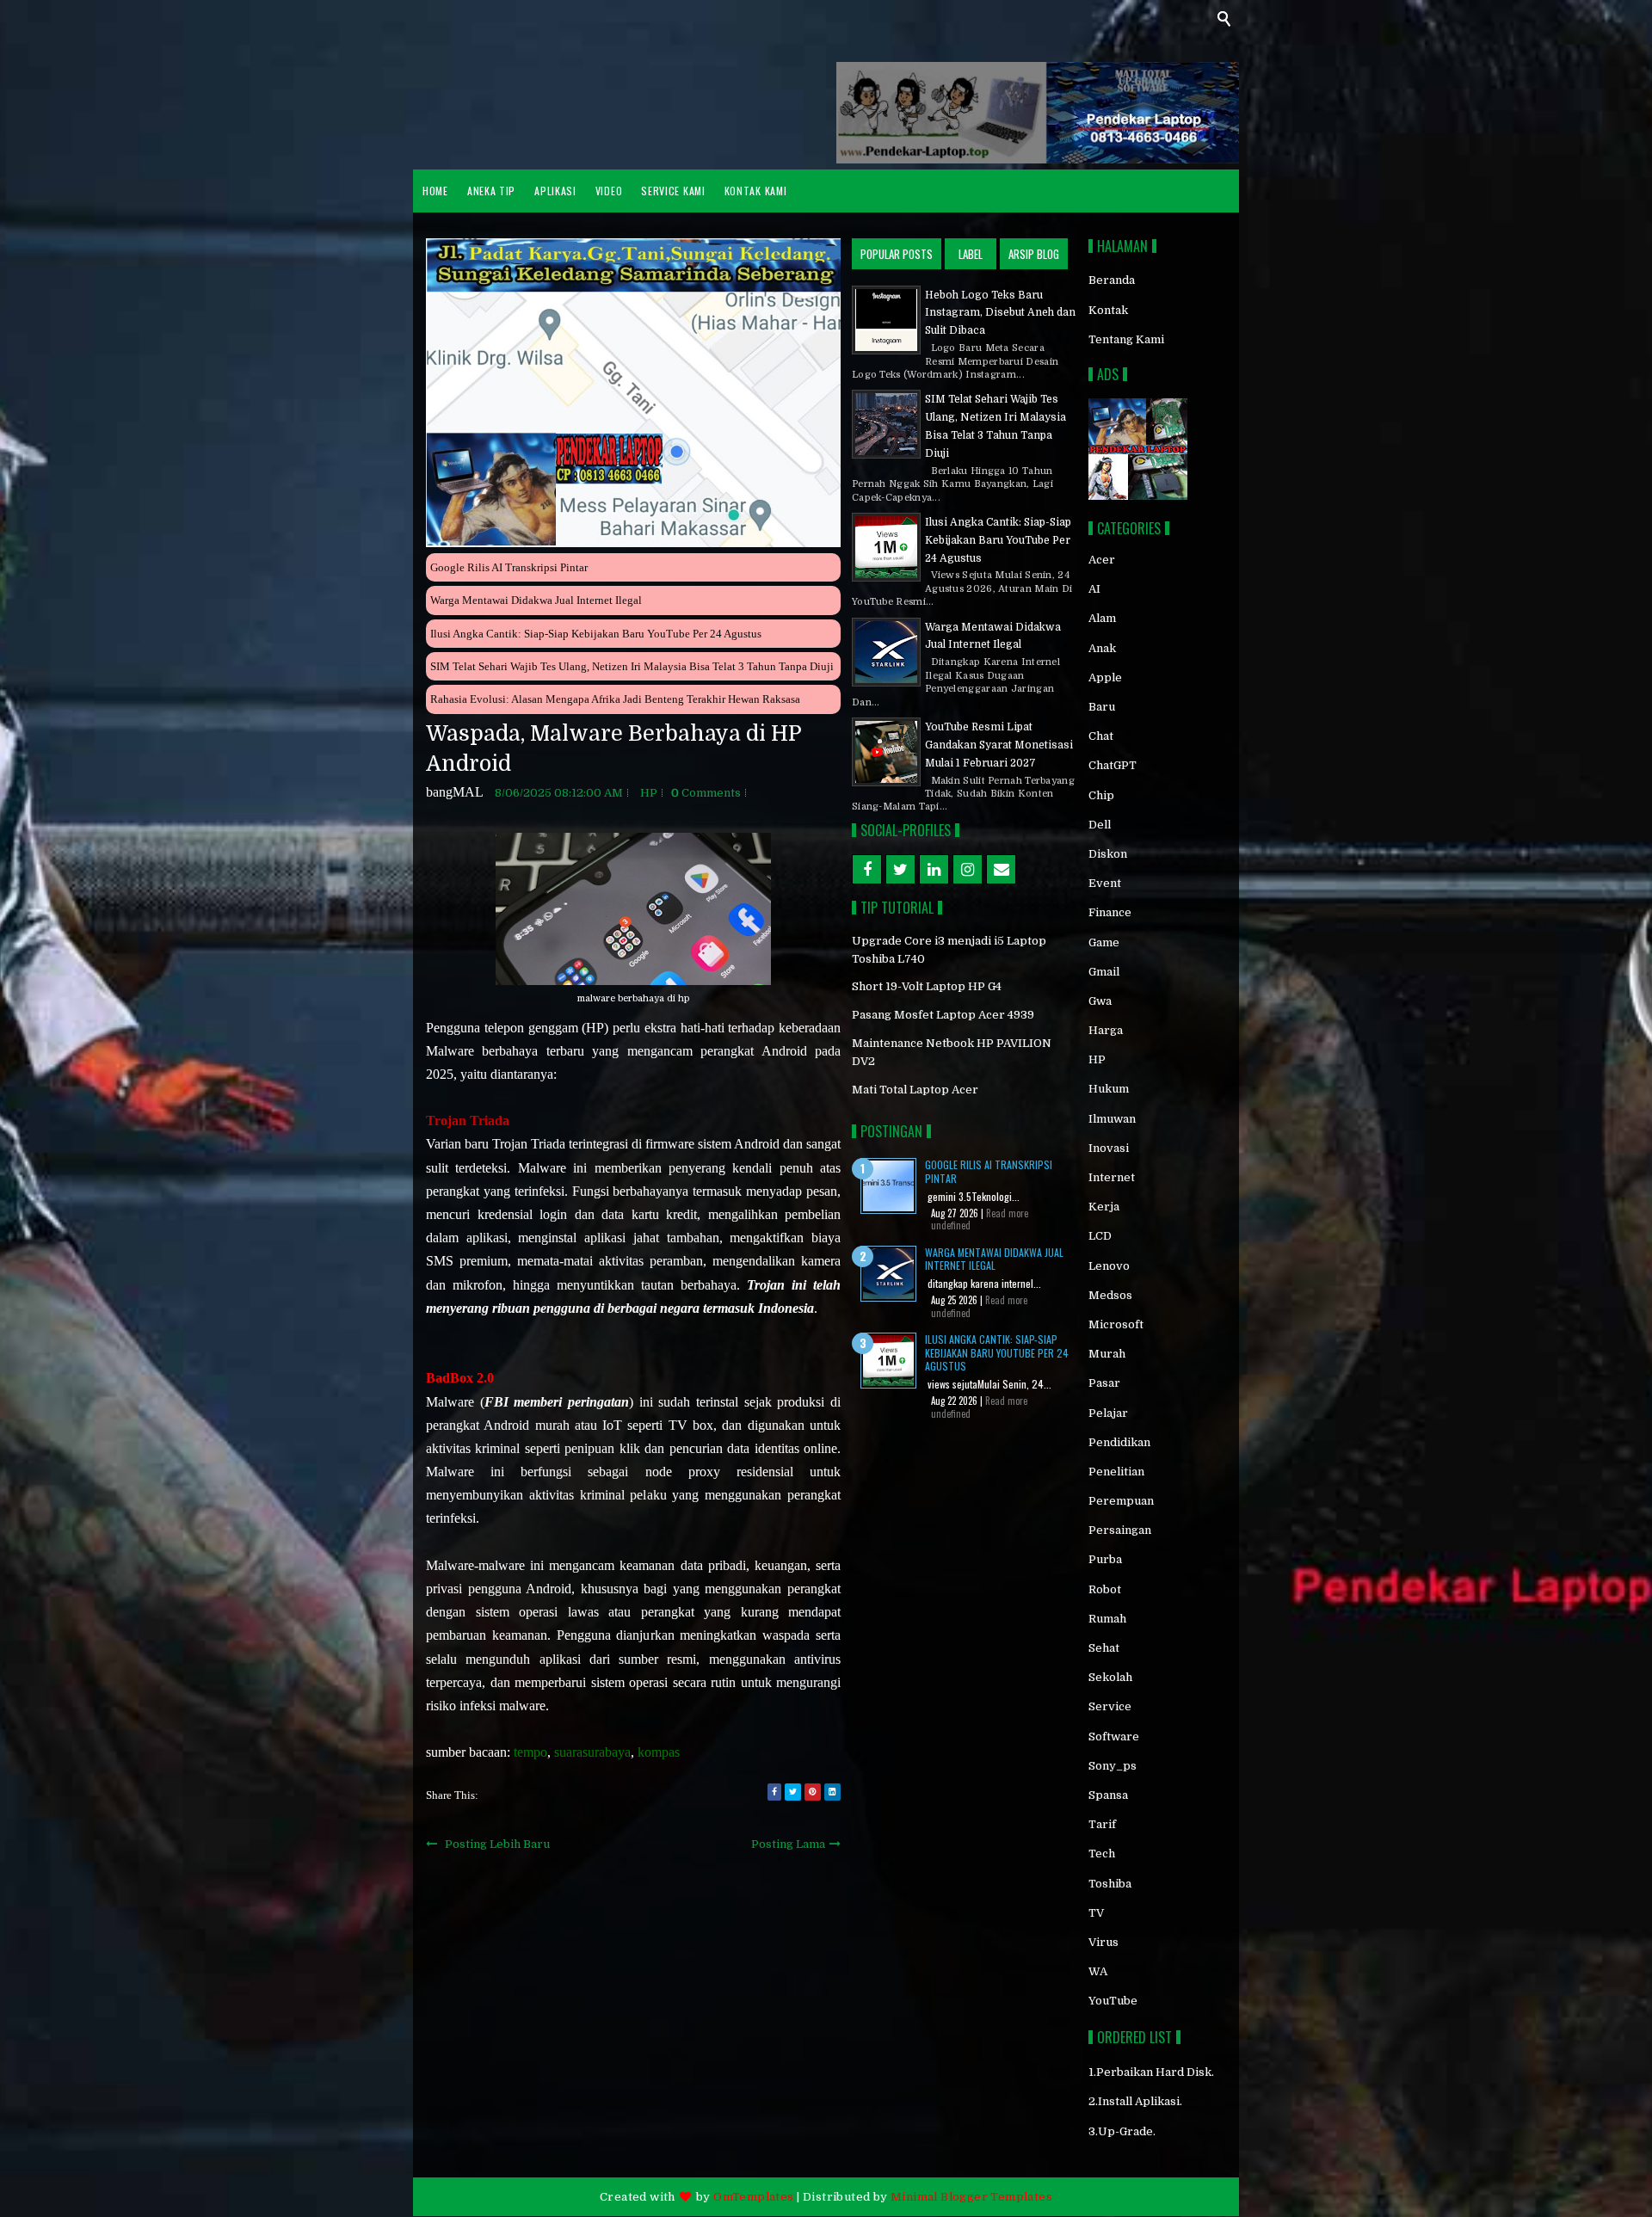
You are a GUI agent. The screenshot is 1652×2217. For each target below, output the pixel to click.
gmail (1104, 972)
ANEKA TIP (491, 191)
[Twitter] (900, 869)
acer (1102, 560)
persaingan (1120, 1530)
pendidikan (1119, 1442)
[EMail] (1001, 869)
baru (1102, 707)
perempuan (1121, 1501)
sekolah (1110, 1677)
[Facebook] (867, 869)
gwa (1100, 1001)
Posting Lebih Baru (497, 1844)
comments (706, 793)
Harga (1106, 1030)
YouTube (1113, 2001)
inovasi (1109, 1148)
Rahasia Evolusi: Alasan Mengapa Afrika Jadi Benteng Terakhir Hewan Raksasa (615, 699)
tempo (530, 1752)
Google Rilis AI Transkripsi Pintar (509, 567)
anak (1102, 648)
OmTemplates (753, 2197)
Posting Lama (788, 1844)
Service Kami (673, 191)
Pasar (1104, 1383)
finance (1110, 912)
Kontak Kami (756, 191)
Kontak (1108, 310)
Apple (1105, 677)
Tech (1102, 1854)
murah (1107, 1354)
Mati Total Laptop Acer (915, 1090)
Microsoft (1116, 1324)
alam (1102, 618)
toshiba (1110, 1884)
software (1114, 1737)
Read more (1007, 1213)
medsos (1110, 1295)
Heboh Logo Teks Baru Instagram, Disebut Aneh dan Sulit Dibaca (1000, 313)
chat (1101, 736)
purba (1105, 1559)
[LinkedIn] (934, 869)
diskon (1108, 854)
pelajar (1108, 1413)
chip (1101, 795)
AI (1094, 589)
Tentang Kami (1126, 339)
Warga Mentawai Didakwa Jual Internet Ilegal (536, 600)
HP (649, 793)
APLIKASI (555, 191)
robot (1105, 1589)
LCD (1100, 1236)
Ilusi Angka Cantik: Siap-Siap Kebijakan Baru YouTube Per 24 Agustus (596, 634)
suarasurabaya (592, 1752)
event (1105, 883)
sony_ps (1113, 1766)
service (1110, 1706)
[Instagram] (968, 869)
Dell (1100, 825)
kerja (1104, 1207)
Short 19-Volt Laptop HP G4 (927, 986)
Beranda (1112, 280)
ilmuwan (1112, 1119)
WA (1098, 1971)
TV (1096, 1913)
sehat (1104, 1648)
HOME (435, 191)
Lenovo (1109, 1266)
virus (1103, 1942)
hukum (1109, 1089)
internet (1112, 1177)
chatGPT (1113, 765)
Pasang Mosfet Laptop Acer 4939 (943, 1015)
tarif (1102, 1824)
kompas (659, 1752)
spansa (1108, 1795)
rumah (1107, 1619)
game (1104, 942)
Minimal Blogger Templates (971, 2197)
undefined (951, 1225)
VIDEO (609, 191)
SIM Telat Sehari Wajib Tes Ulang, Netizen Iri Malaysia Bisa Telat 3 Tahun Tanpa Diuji (632, 666)
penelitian (1116, 1472)
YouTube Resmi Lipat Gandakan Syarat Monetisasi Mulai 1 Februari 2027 (999, 745)
